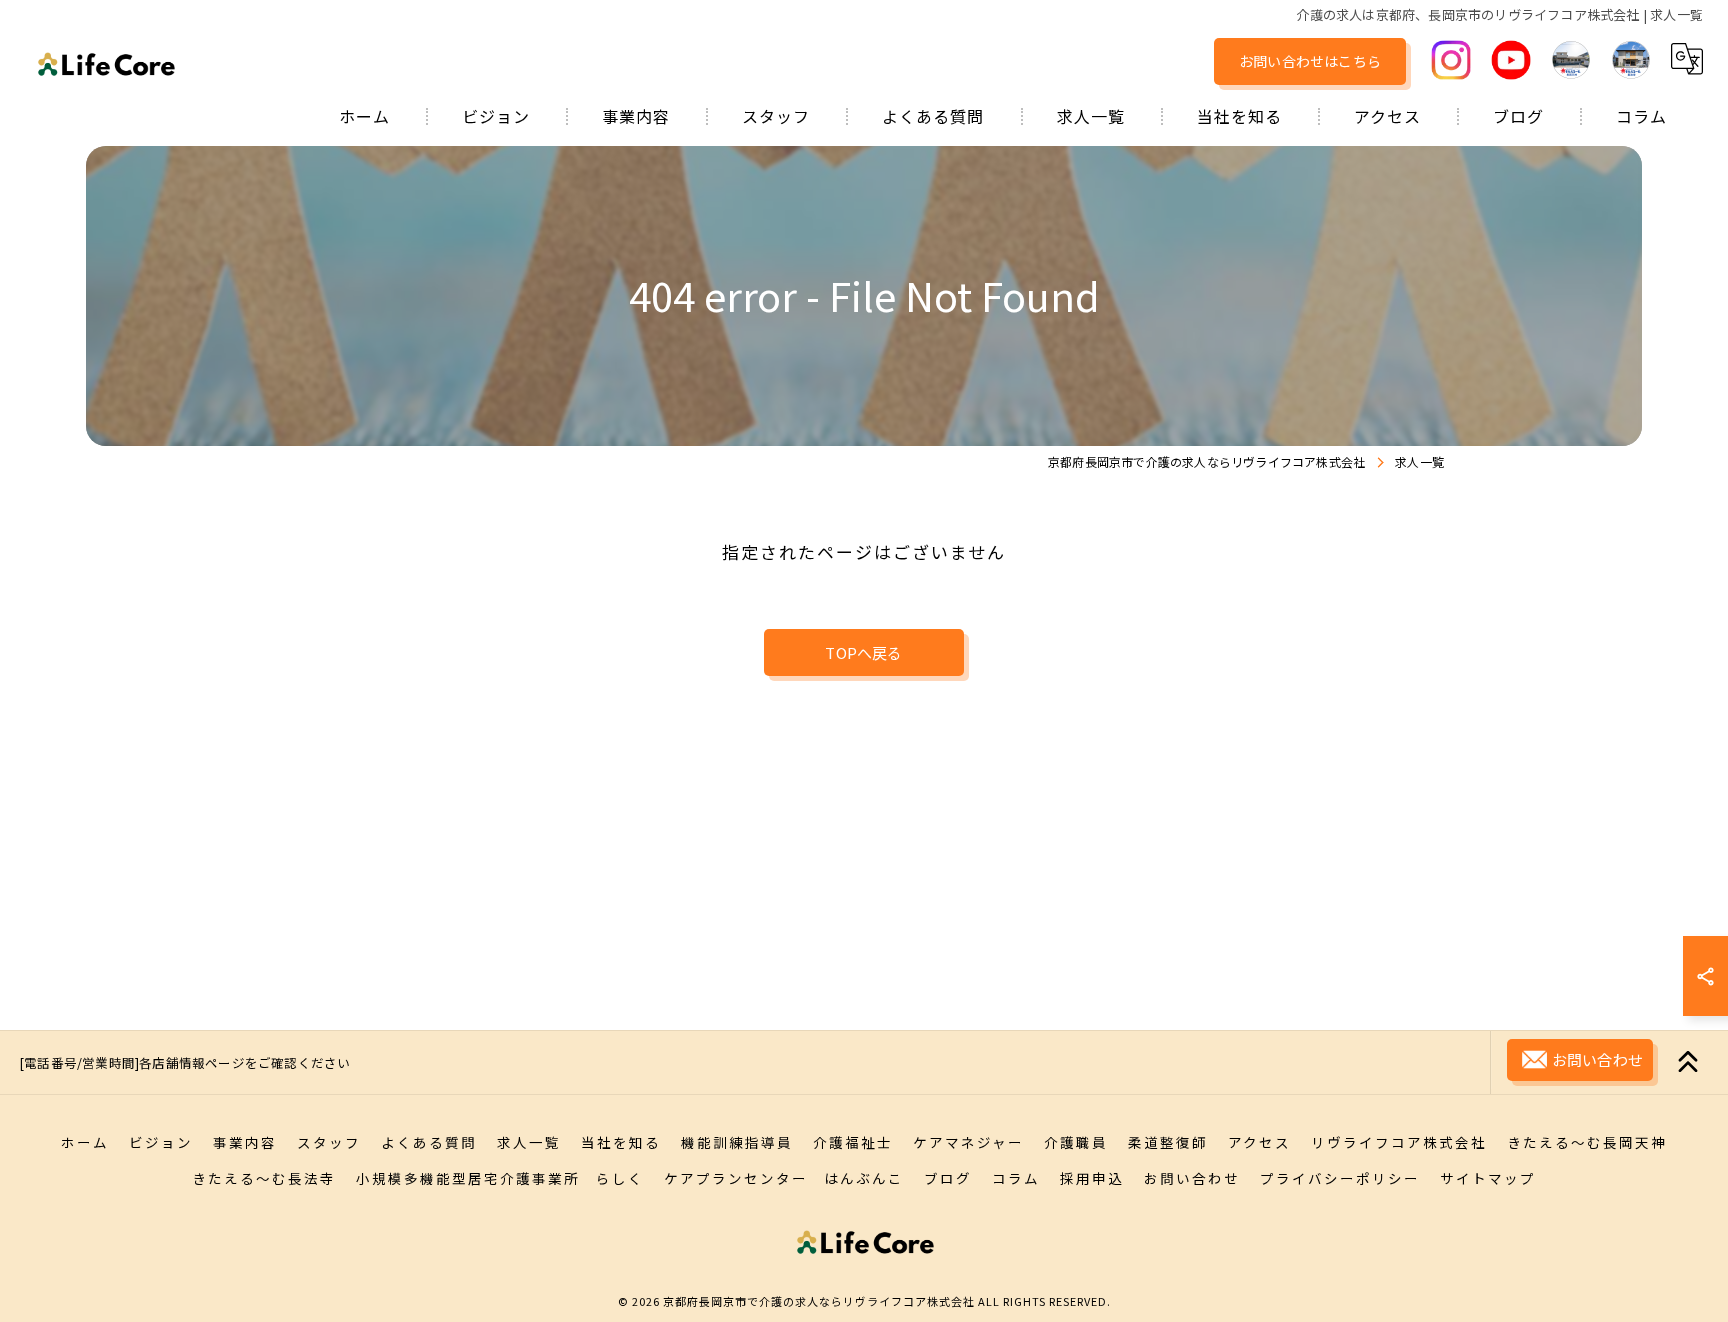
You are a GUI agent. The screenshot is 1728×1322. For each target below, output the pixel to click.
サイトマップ (1488, 1178)
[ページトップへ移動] (1688, 1062)
